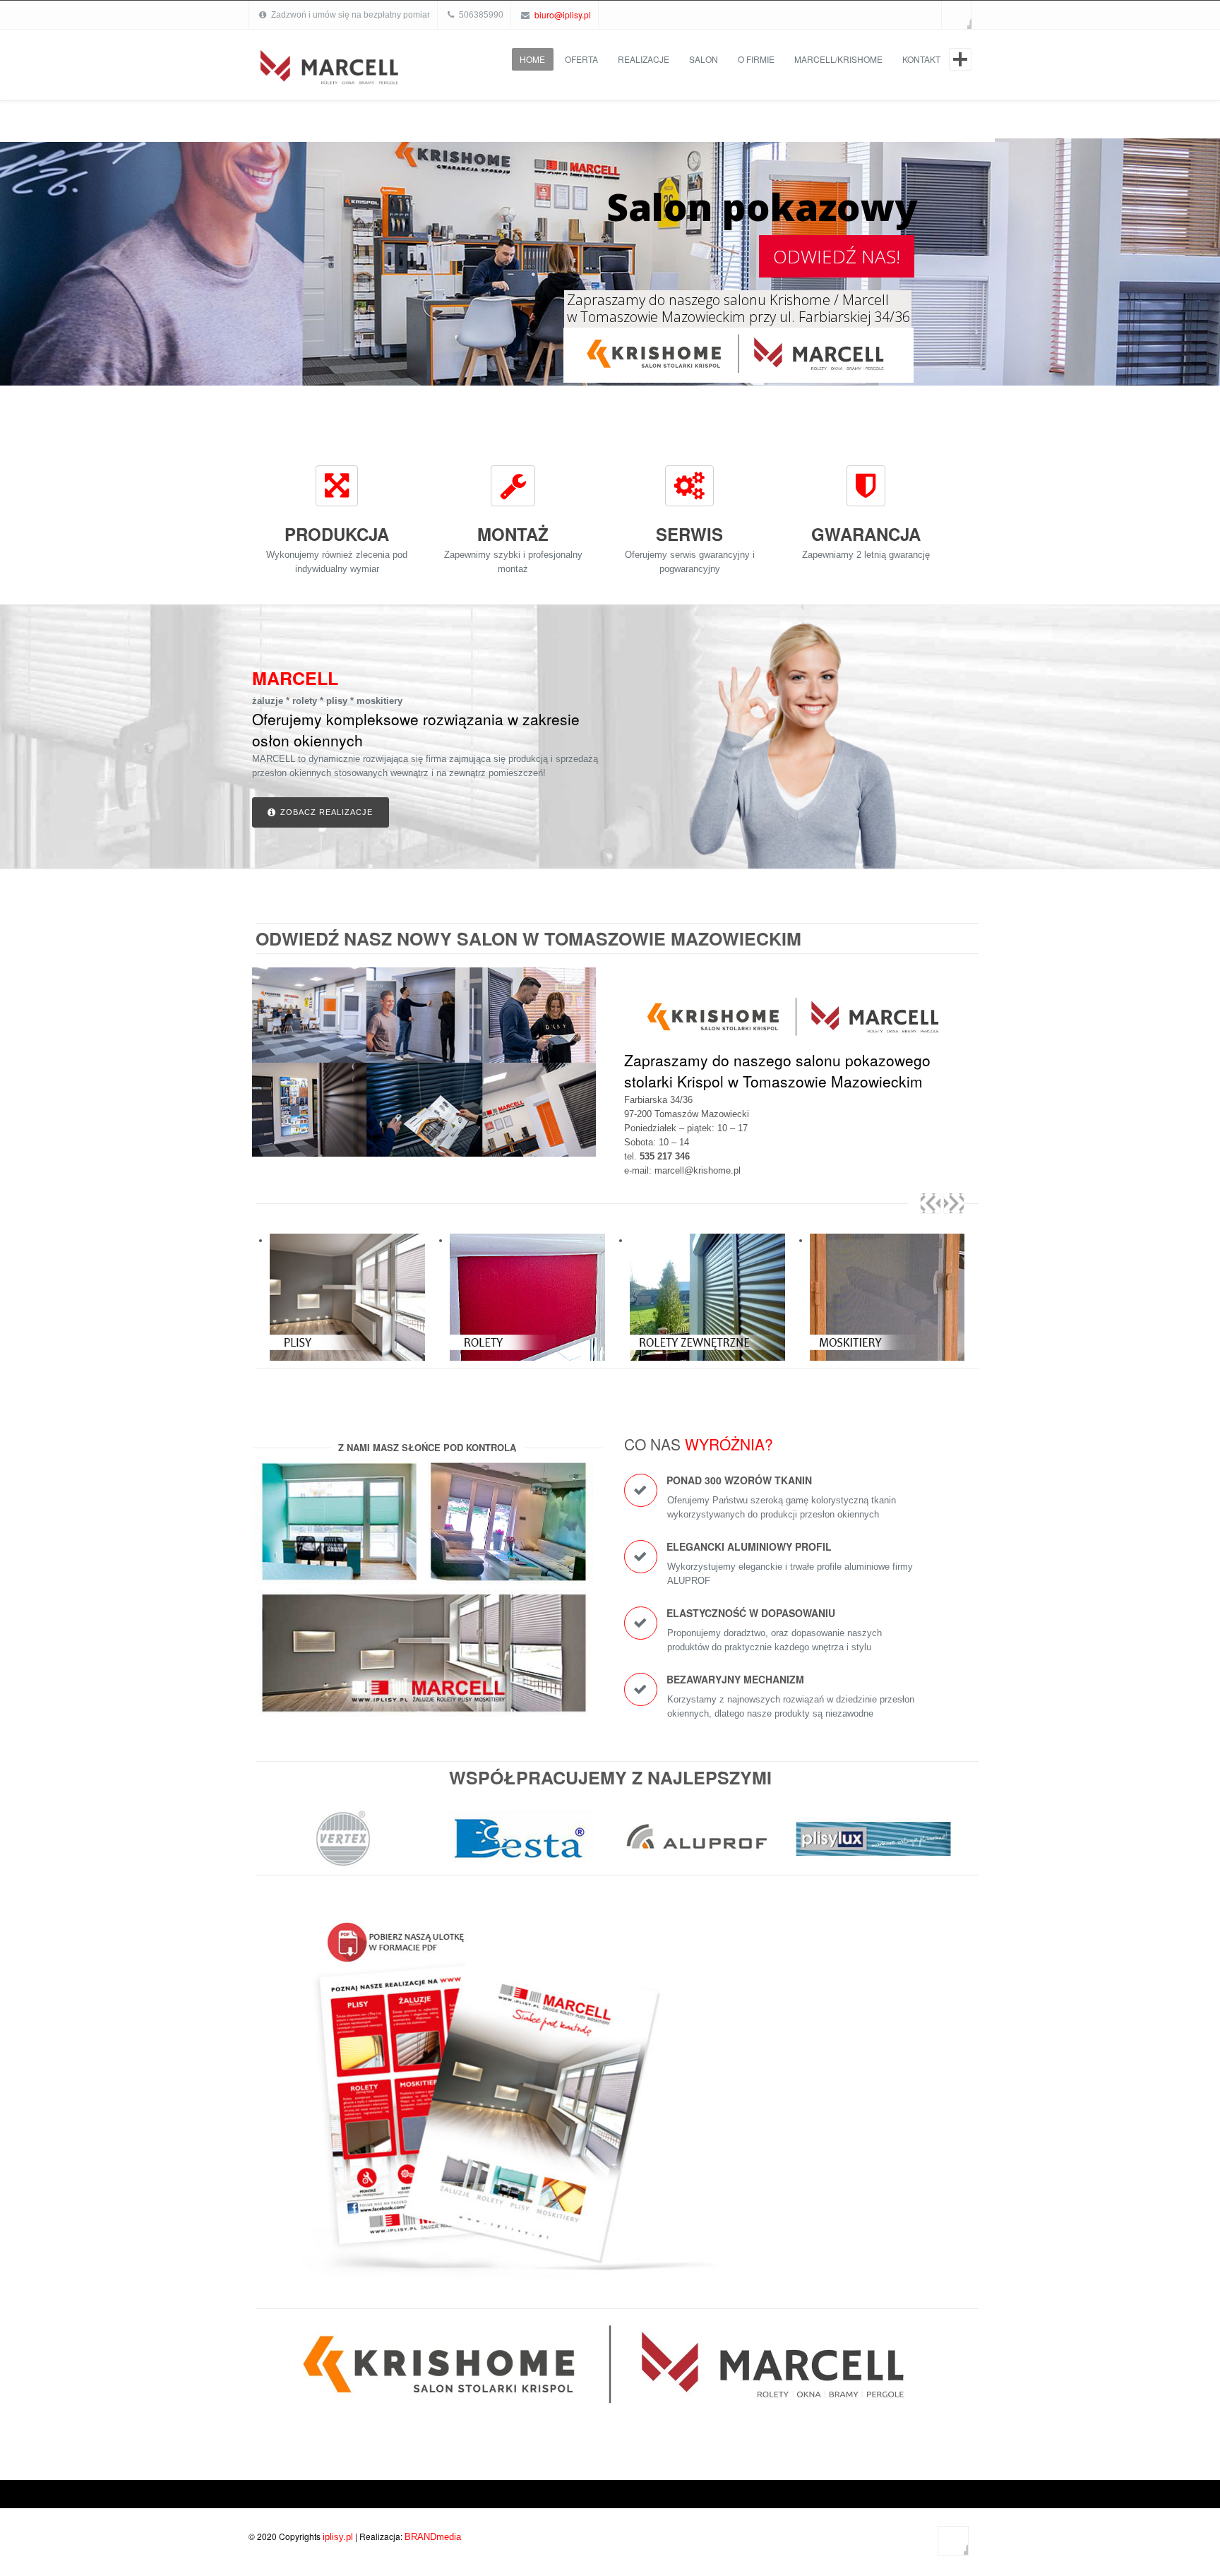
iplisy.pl (338, 2542)
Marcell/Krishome (838, 59)
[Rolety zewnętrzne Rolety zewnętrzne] (527, 1303)
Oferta (581, 59)
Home (532, 59)
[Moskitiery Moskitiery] (707, 1303)
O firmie (756, 59)
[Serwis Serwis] (887, 1303)
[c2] (520, 1845)
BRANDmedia (433, 2542)
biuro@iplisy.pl (563, 14)
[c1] (697, 1845)
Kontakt (921, 59)
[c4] (873, 1842)
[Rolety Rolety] (347, 1303)
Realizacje (644, 59)
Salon (704, 59)
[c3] (344, 1845)
